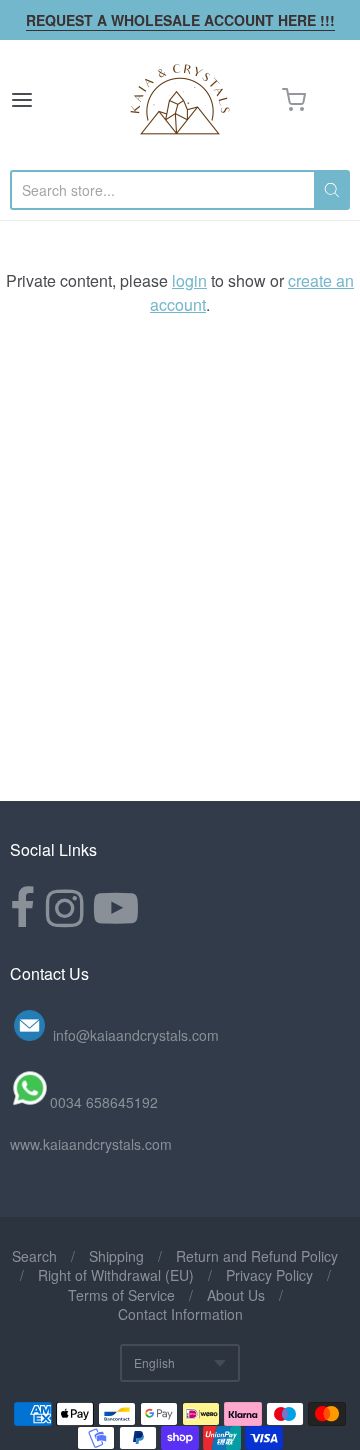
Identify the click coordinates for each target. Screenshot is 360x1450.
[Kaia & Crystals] (180, 100)
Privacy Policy (269, 1275)
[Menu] (44, 100)
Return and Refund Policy (257, 1256)
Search (34, 1256)
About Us (236, 1295)
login (189, 280)
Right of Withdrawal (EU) (116, 1275)
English (154, 1362)
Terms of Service (121, 1295)
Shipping (116, 1256)
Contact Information (180, 1314)
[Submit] (332, 190)
